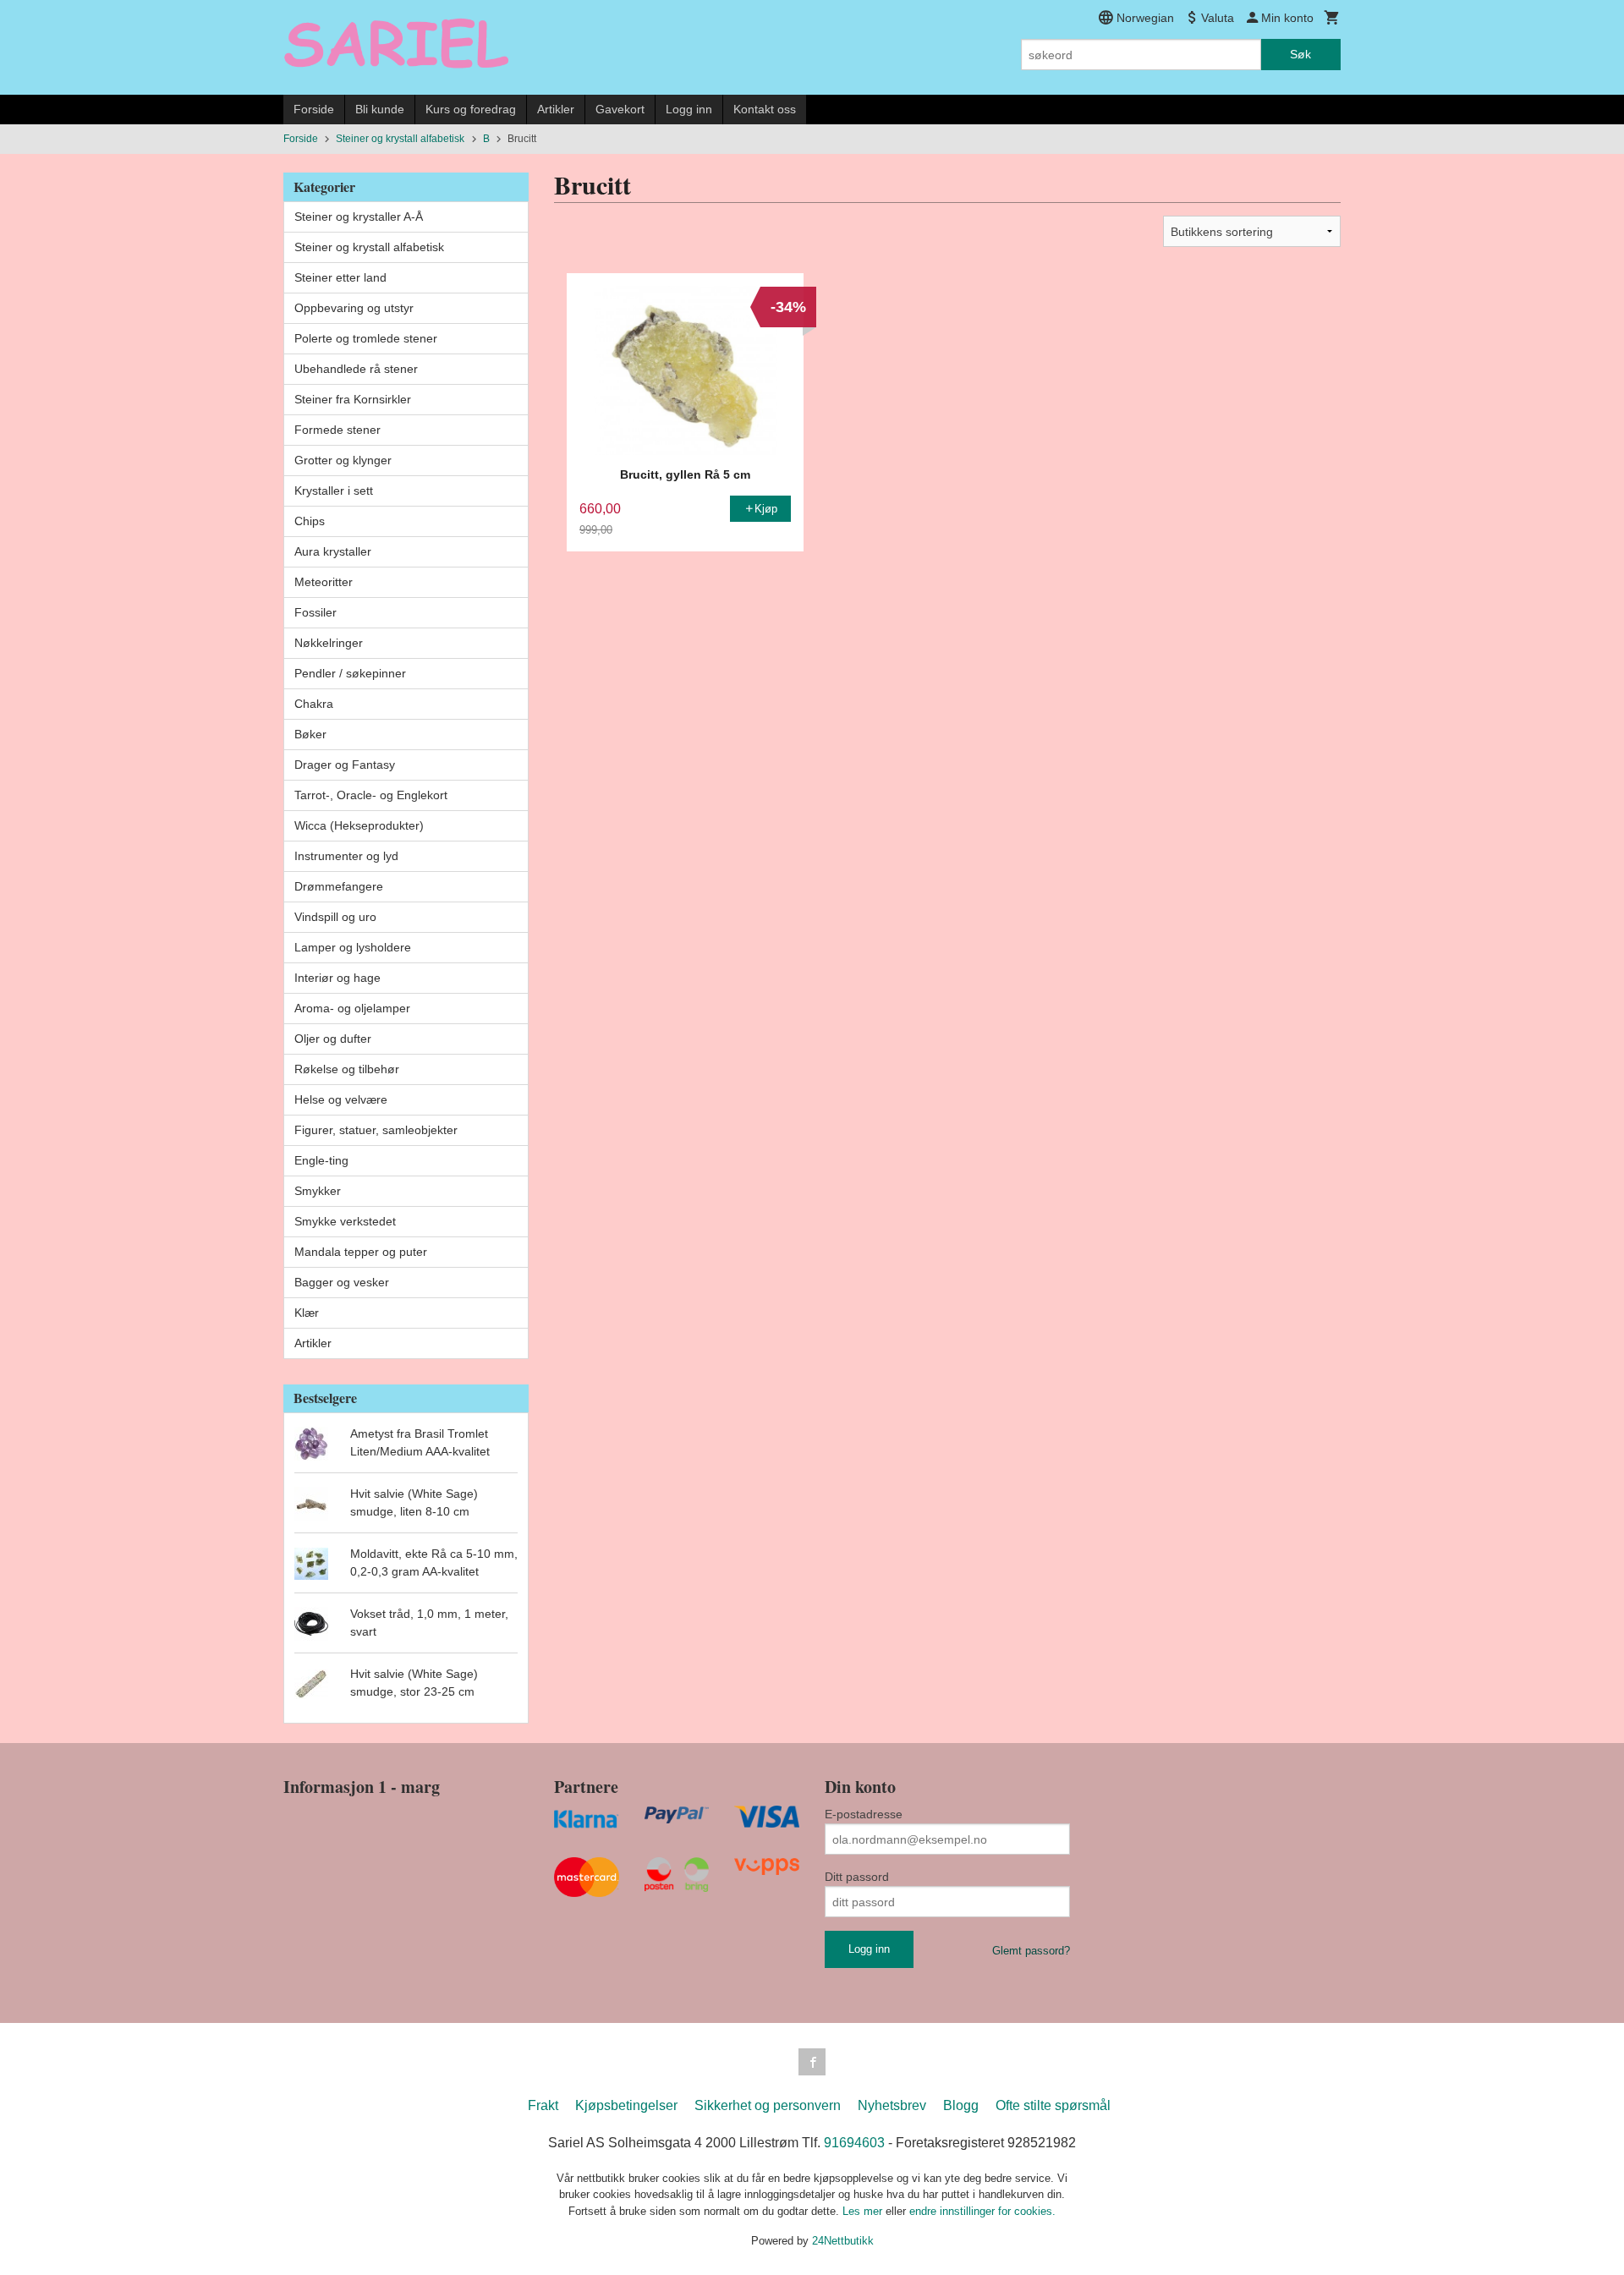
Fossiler (315, 612)
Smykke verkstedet (345, 1221)
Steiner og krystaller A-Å (359, 217)
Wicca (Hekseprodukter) (359, 825)
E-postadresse (864, 1814)
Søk (1300, 54)
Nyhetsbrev (892, 2105)
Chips (310, 521)
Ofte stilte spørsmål (1053, 2105)
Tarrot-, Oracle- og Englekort (371, 795)
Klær (307, 1313)
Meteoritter (324, 582)
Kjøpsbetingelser (626, 2105)
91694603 (854, 2143)
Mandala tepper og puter (361, 1252)
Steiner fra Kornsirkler (353, 399)
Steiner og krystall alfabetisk (369, 247)
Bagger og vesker (342, 1282)
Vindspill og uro (335, 917)
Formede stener (337, 430)
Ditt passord (857, 1877)
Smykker (318, 1191)
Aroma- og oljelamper (352, 1008)
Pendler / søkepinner (350, 673)
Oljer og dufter (333, 1039)
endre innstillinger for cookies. (982, 2211)
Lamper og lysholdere (353, 947)
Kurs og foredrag (471, 109)
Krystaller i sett (334, 491)
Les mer (864, 2211)
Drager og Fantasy (345, 765)
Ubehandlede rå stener (356, 369)
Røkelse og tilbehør (347, 1069)
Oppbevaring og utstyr (354, 308)
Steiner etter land (340, 277)
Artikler (556, 109)
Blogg (961, 2105)
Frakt (543, 2105)
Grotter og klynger (343, 460)
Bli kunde (380, 109)
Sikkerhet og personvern (768, 2105)
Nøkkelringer (329, 643)
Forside (314, 109)
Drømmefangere (339, 886)
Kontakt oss (765, 109)
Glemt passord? (1031, 1951)
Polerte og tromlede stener (366, 338)
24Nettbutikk (843, 2241)
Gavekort (620, 109)
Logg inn (689, 109)
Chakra (314, 704)
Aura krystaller (333, 551)
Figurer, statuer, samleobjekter (376, 1130)
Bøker (310, 734)
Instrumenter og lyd (346, 856)
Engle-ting (321, 1160)
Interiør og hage (337, 978)
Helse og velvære (341, 1099)
